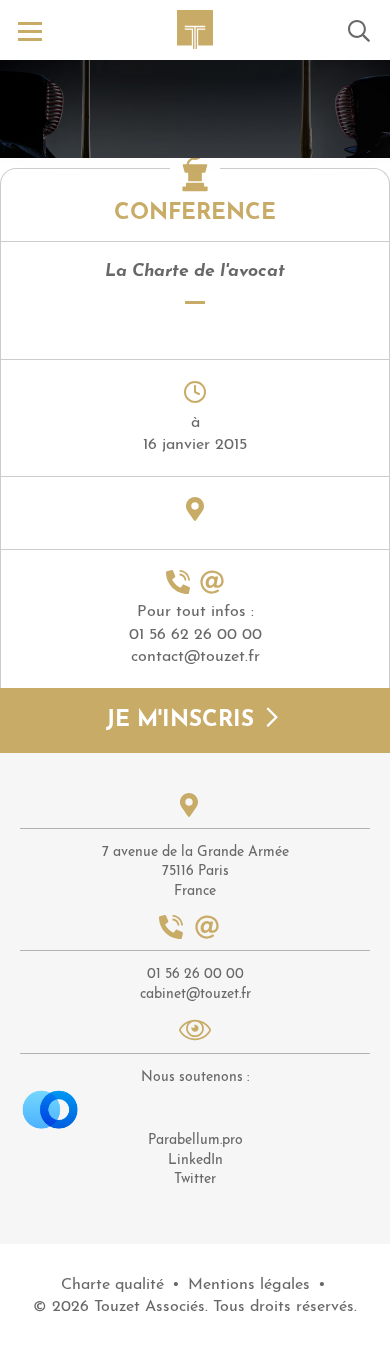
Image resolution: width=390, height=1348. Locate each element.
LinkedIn (195, 1160)
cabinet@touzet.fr (195, 994)
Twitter (195, 1179)
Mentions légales (249, 1285)
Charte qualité (112, 1285)
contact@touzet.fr (195, 657)
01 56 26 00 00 (195, 974)
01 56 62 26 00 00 (195, 635)
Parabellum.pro (195, 1140)
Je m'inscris (183, 721)
